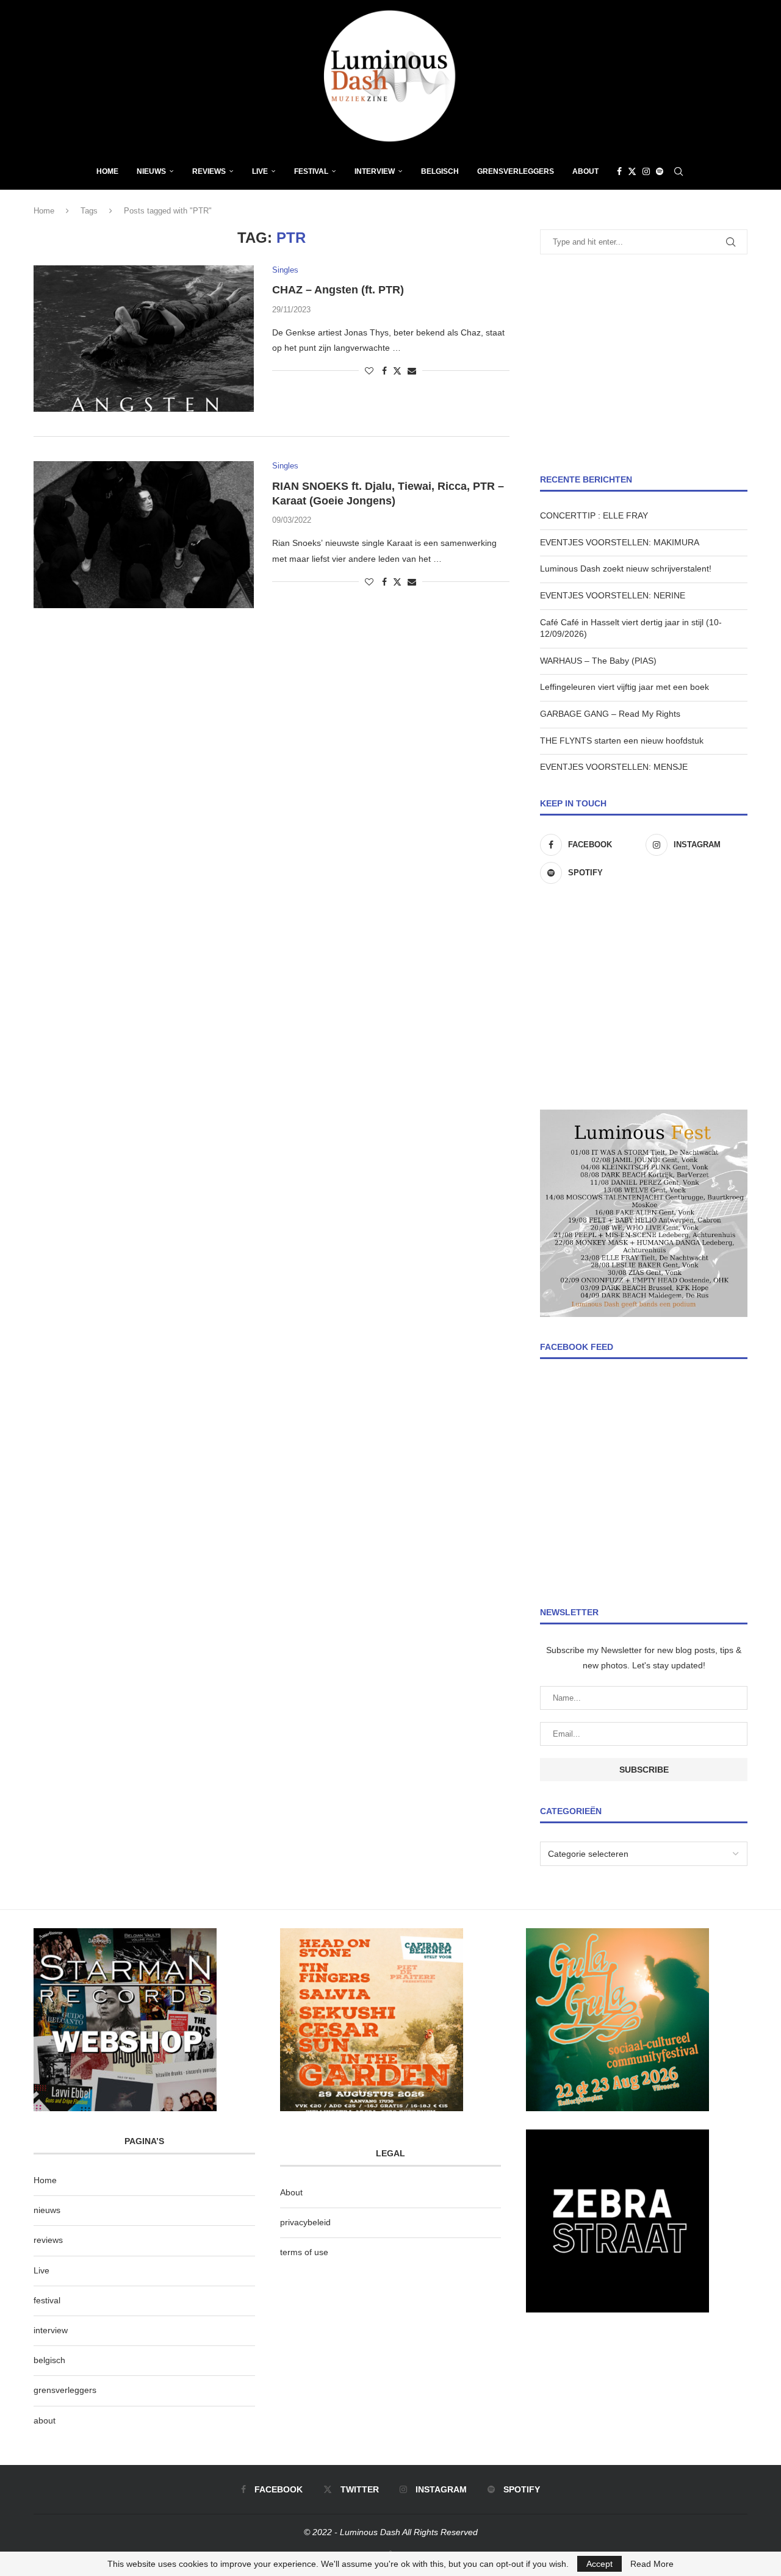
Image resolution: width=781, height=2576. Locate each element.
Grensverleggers (516, 171)
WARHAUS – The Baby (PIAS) (598, 661)
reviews (48, 2240)
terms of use (304, 2252)
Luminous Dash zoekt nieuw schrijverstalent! (626, 569)
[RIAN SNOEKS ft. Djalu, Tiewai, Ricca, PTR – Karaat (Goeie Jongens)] (144, 534)
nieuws (151, 171)
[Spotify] (660, 171)
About (585, 171)
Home (107, 171)
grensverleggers (65, 2390)
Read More (652, 2564)
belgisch (49, 2360)
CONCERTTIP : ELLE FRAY (594, 515)
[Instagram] (646, 171)
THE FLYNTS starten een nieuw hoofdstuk (622, 741)
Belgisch (440, 171)
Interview (375, 171)
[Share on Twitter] (397, 371)
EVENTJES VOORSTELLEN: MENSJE (614, 767)
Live (260, 171)
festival (47, 2300)
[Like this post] (369, 371)
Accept (599, 2564)
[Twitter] (632, 171)
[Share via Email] (412, 371)
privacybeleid (305, 2222)
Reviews (209, 171)
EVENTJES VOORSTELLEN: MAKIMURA (620, 542)
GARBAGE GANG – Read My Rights (610, 714)
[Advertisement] (644, 364)
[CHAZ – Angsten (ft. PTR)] (144, 339)
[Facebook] (619, 171)
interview (51, 2330)
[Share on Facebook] (384, 371)
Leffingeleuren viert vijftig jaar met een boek (624, 687)
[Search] (678, 171)
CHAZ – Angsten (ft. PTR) (338, 290)
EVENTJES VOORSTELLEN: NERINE (613, 595)
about (45, 2420)
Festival (311, 171)
